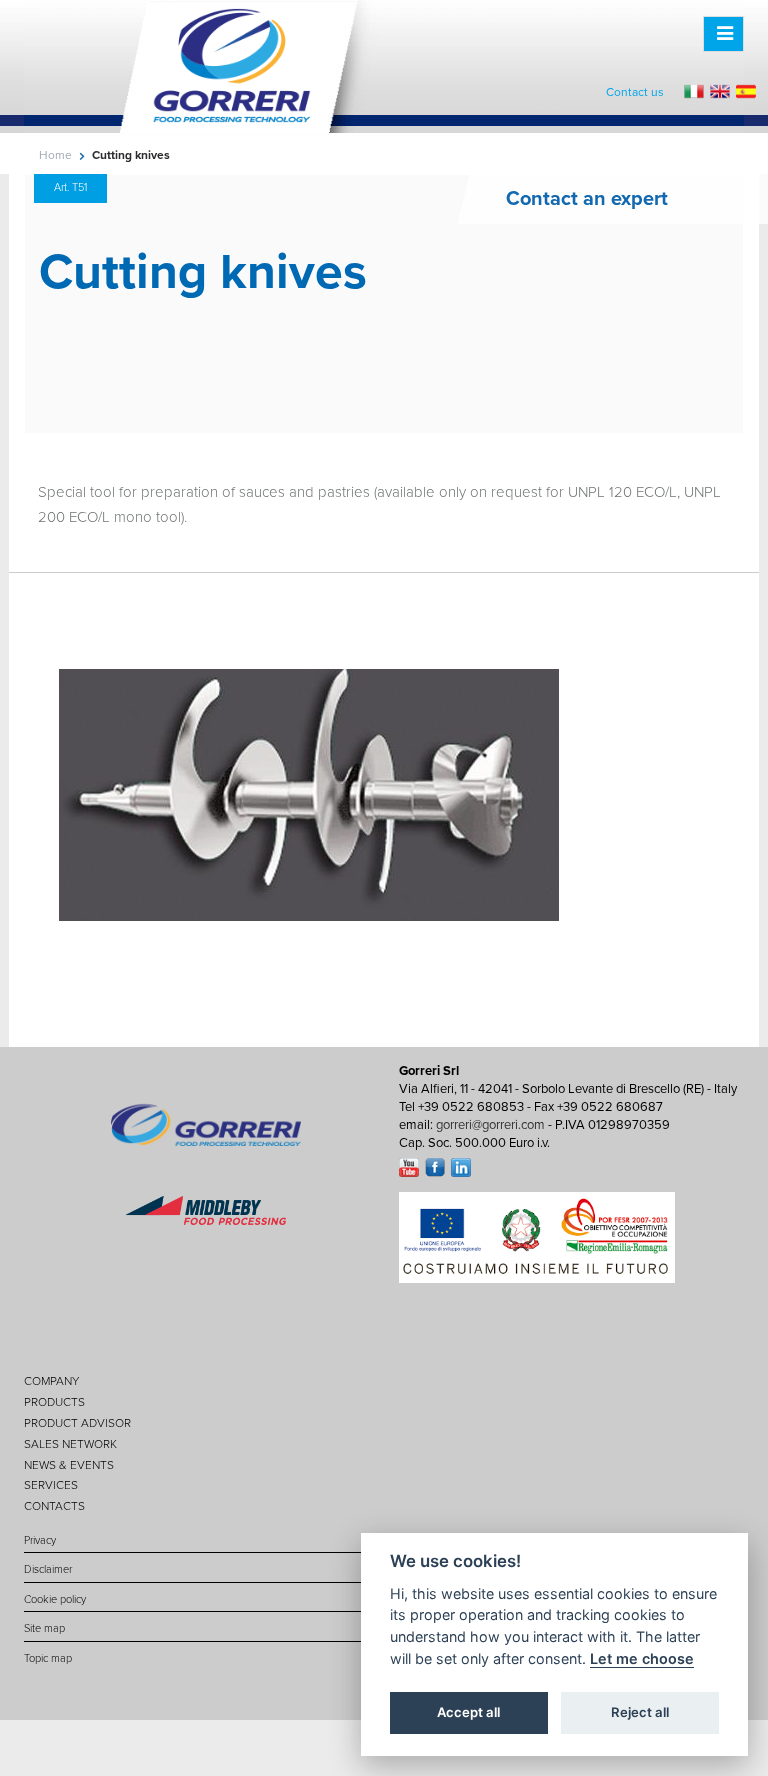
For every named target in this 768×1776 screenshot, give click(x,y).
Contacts (54, 1506)
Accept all (468, 1712)
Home (55, 155)
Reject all (640, 1712)
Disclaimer (48, 1569)
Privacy (40, 1540)
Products (54, 1402)
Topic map (48, 1658)
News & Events (69, 1465)
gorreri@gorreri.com (490, 1125)
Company (51, 1381)
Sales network (70, 1444)
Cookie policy (55, 1599)
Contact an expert (587, 199)
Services (51, 1485)
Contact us (635, 92)
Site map (44, 1628)
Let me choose (642, 1658)
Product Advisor (77, 1423)
